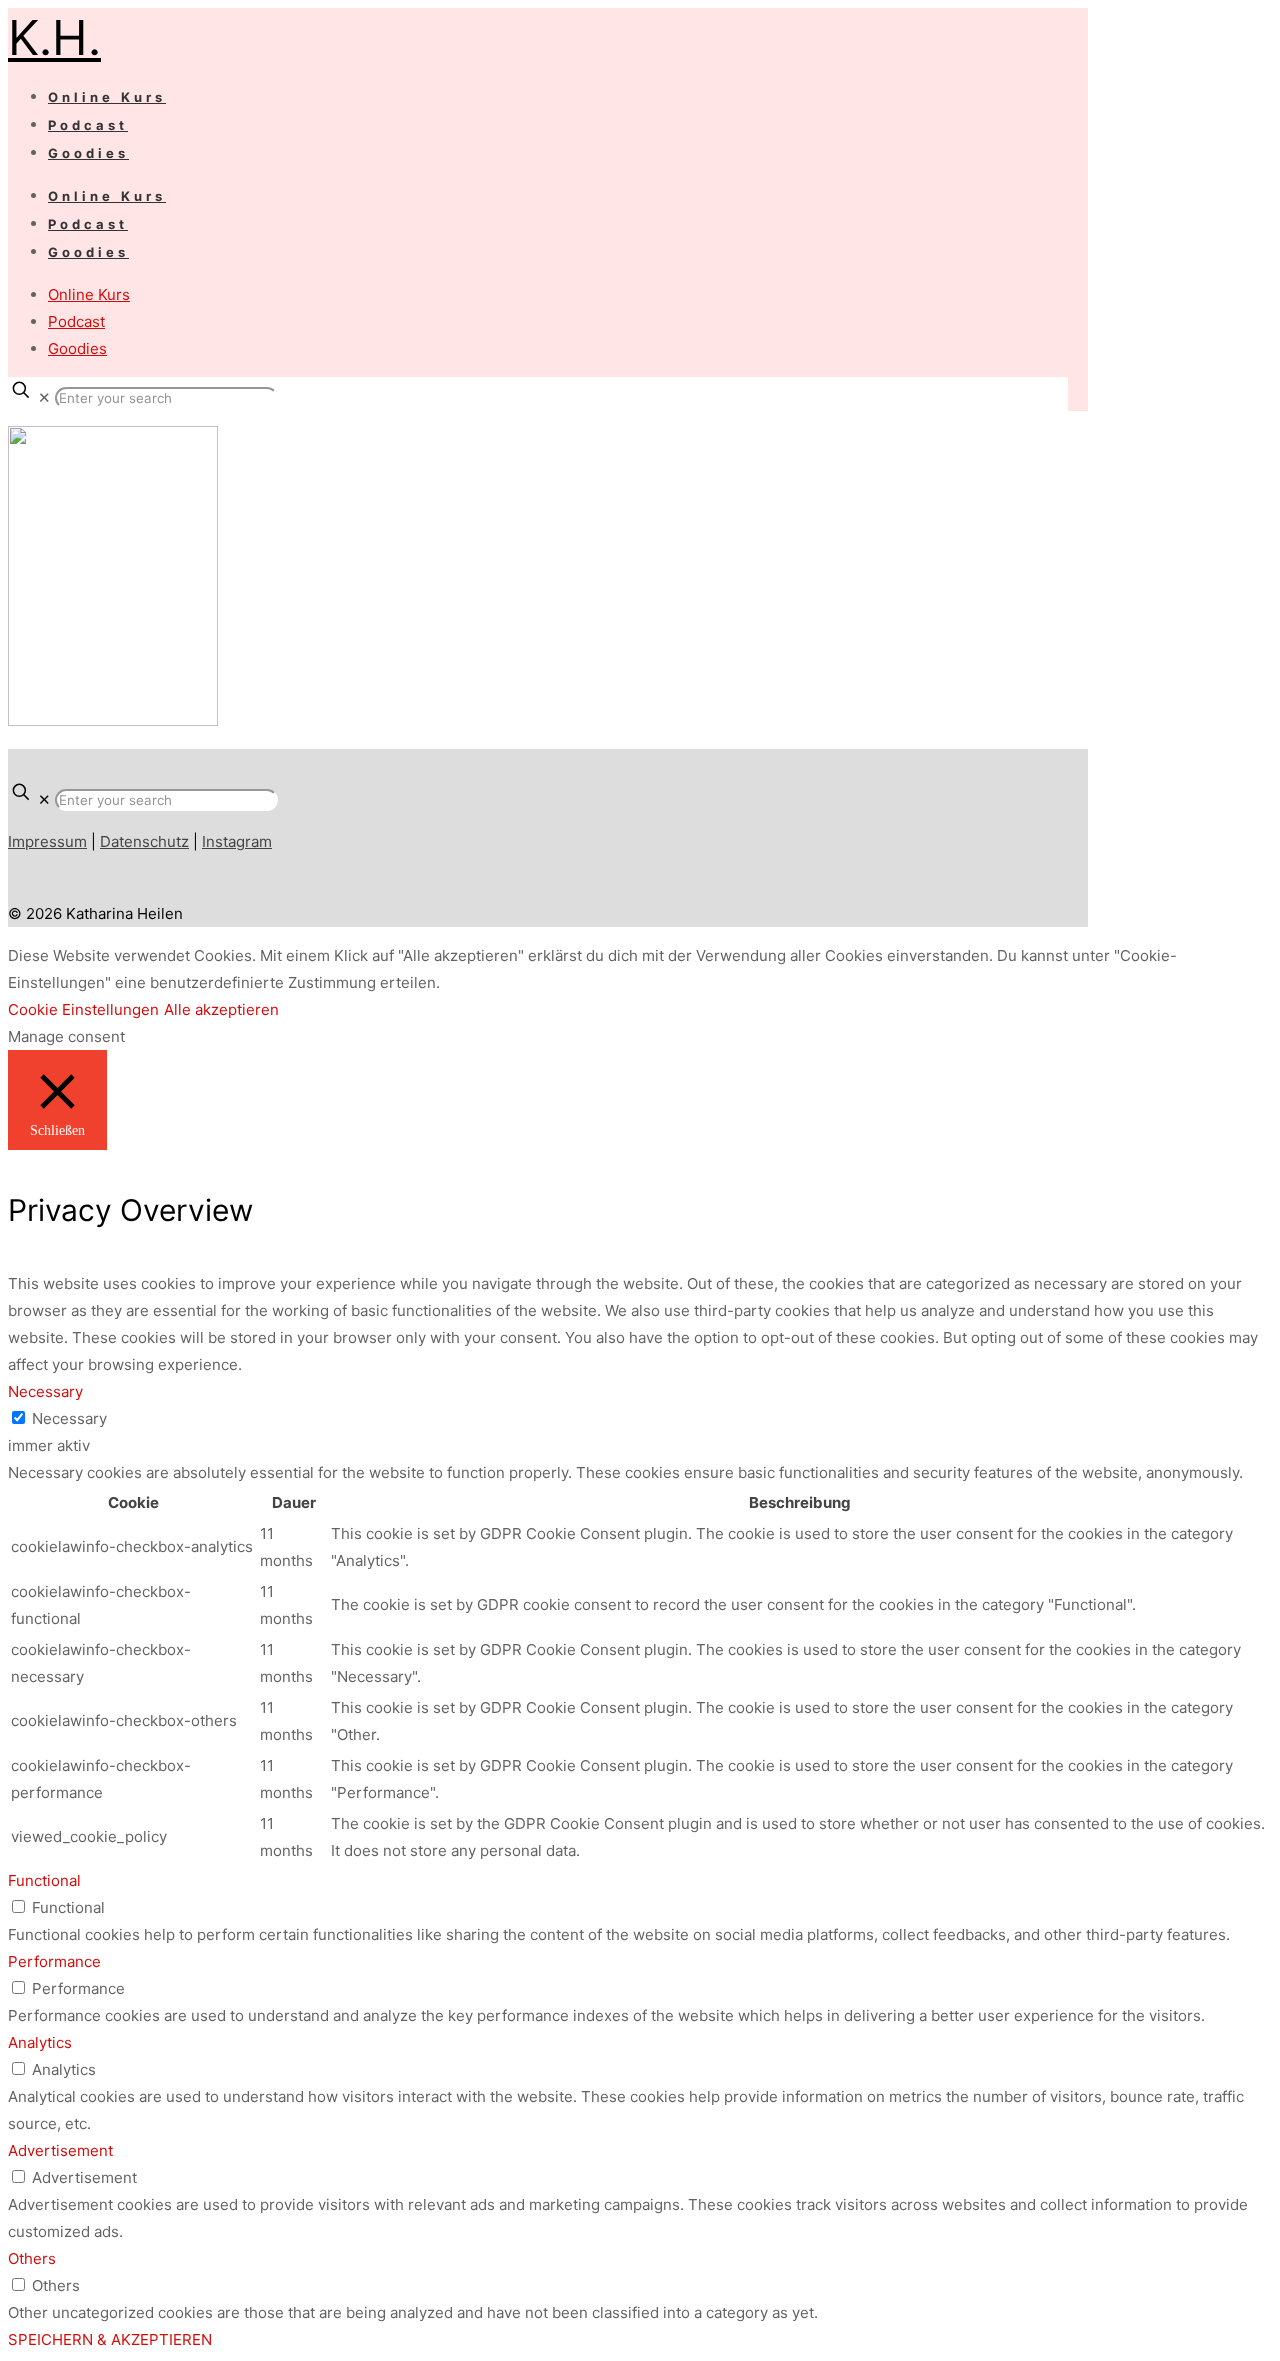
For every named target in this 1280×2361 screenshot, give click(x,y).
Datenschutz (144, 841)
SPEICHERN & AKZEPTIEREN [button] (110, 2339)
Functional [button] (44, 1880)
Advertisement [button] (60, 2150)
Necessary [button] (45, 1391)
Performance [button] (54, 1961)
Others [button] (32, 2258)
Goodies (77, 348)
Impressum (47, 841)
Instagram (237, 841)
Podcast (76, 321)
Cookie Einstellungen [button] (83, 1009)
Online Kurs (89, 294)
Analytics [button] (40, 2042)
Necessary (69, 1418)
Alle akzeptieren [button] (221, 1009)
